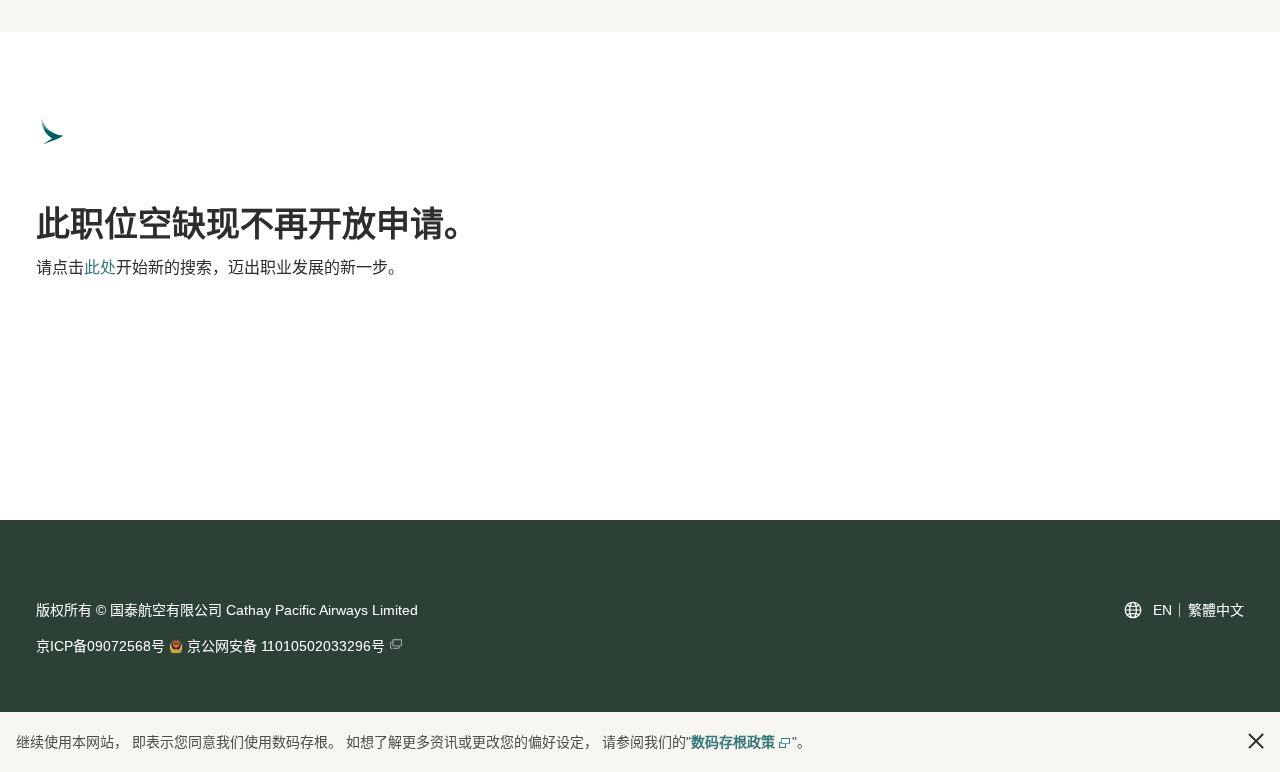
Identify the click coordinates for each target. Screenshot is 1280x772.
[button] (1256, 741)
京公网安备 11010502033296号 (286, 646)
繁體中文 (1216, 610)
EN (1162, 610)
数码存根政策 (733, 742)
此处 (100, 267)
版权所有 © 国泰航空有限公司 (129, 610)
